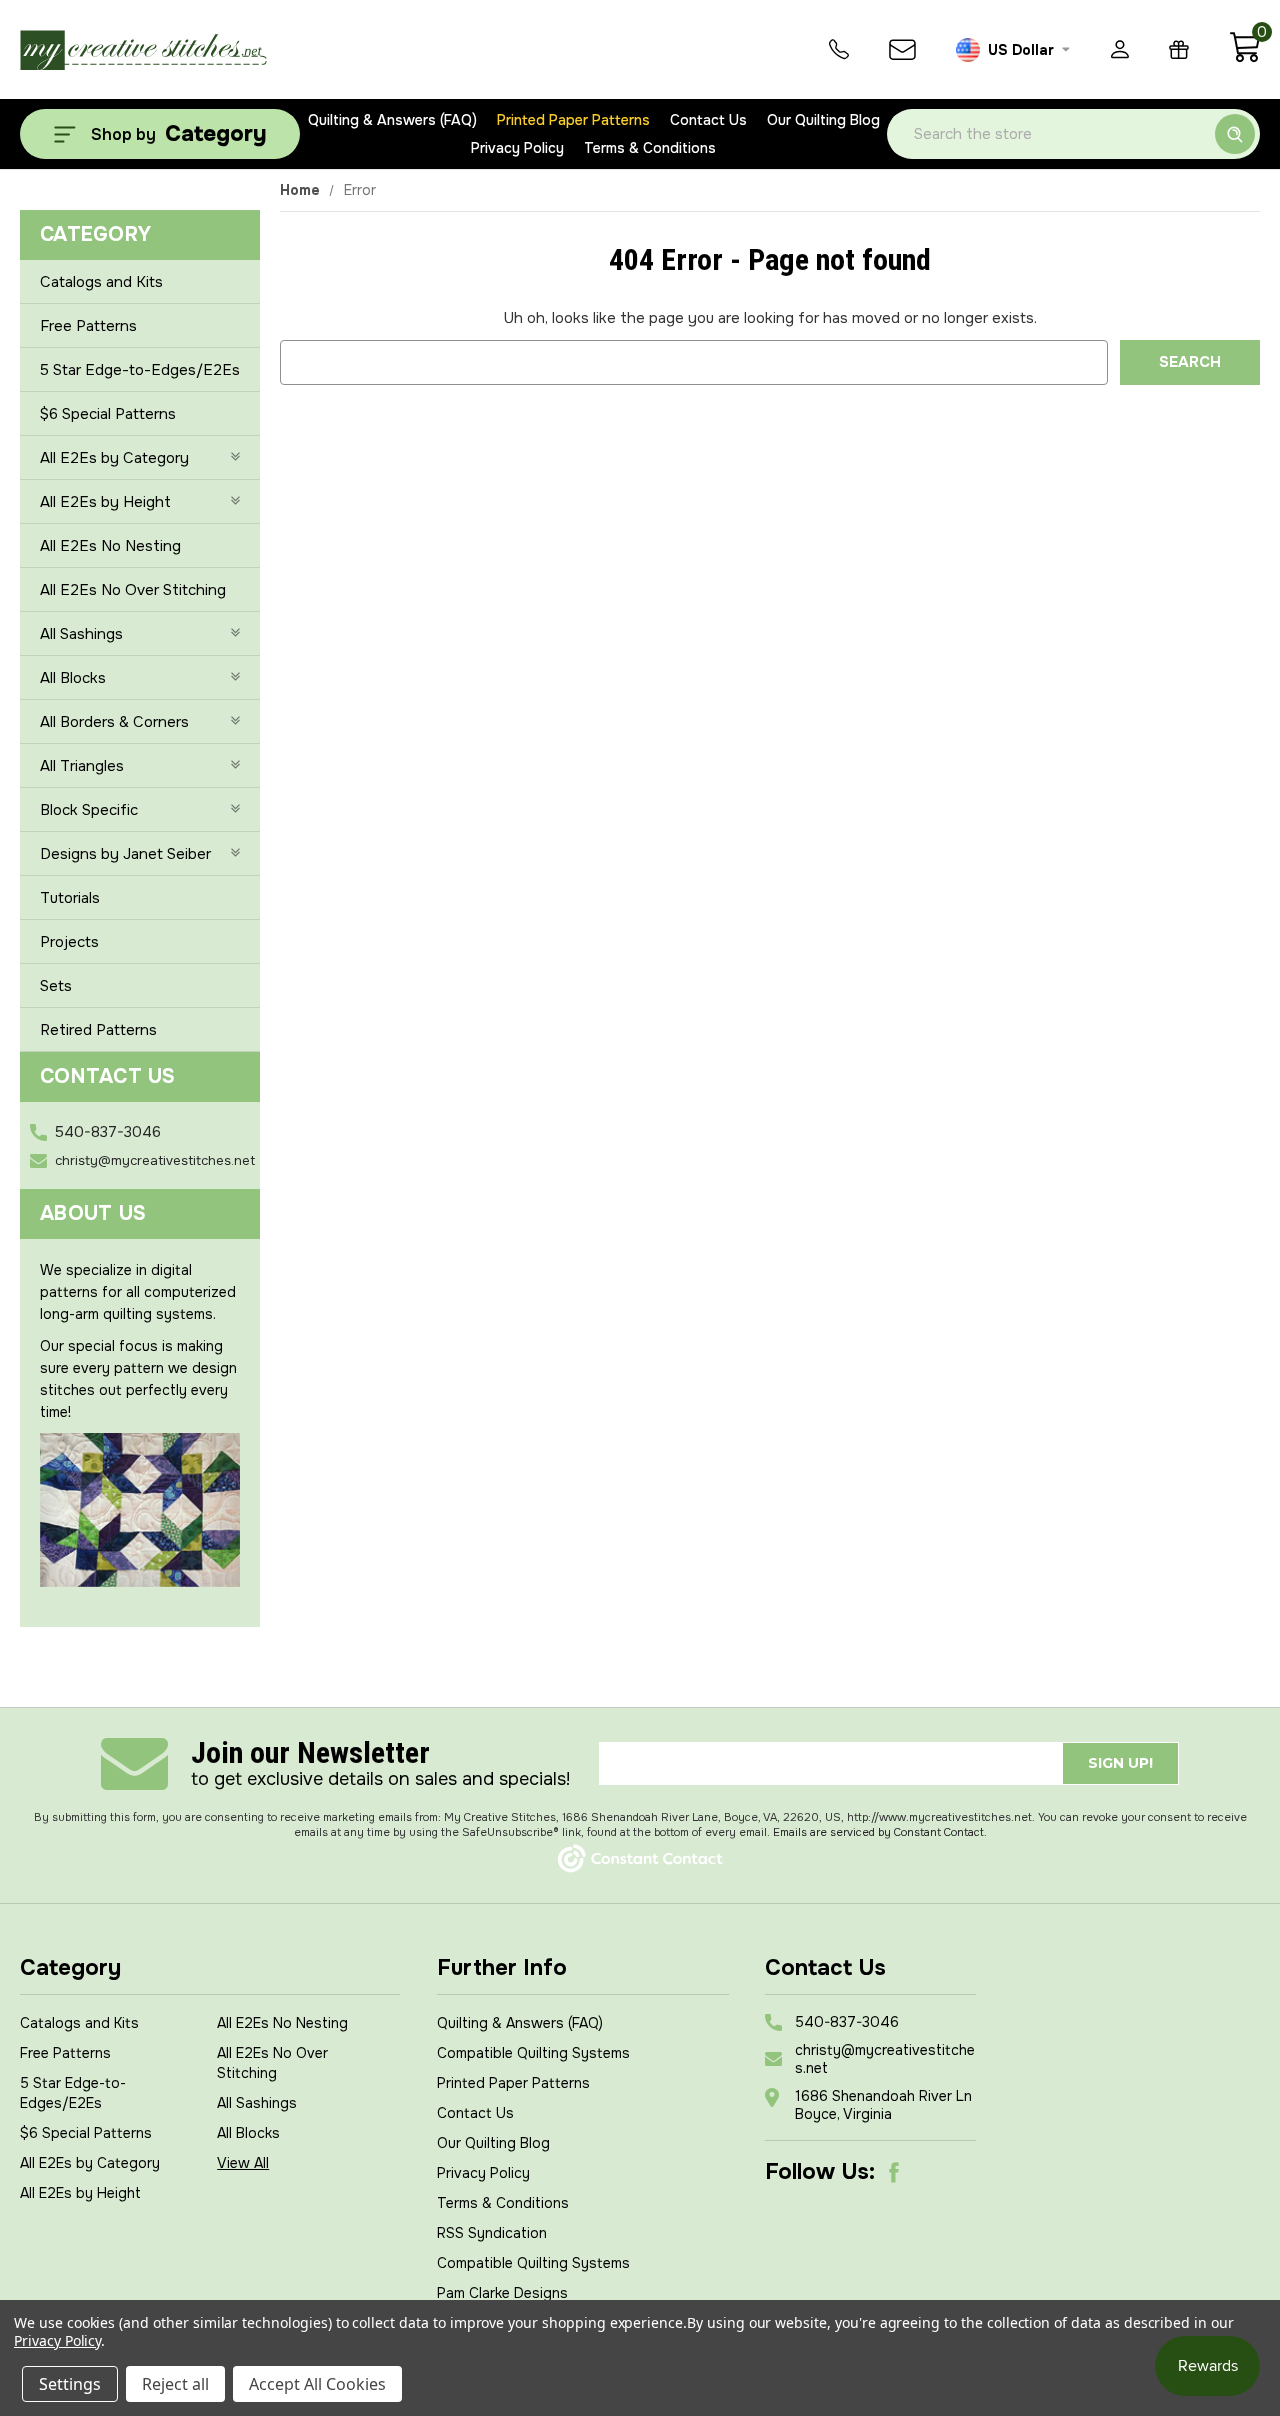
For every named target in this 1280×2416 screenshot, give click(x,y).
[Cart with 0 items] (1244, 58)
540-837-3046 (108, 1132)
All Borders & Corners (114, 722)
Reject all (175, 2384)
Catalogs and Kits (101, 282)
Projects (69, 942)
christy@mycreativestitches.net (155, 1160)
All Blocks (73, 678)
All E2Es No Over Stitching (133, 590)
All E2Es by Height (105, 502)
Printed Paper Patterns (573, 120)
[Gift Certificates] (1179, 49)
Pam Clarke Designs (502, 2293)
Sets (56, 986)
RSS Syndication (492, 2233)
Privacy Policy (517, 148)
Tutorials (70, 898)
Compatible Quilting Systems (533, 2053)
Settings (70, 2384)
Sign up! (1120, 1763)
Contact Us (708, 120)
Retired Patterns (98, 1030)
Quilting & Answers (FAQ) (392, 120)
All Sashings (81, 634)
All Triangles (82, 766)
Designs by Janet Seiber (125, 854)
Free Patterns (88, 326)
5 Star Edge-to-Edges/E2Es (140, 370)
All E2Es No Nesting (110, 546)
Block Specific (89, 810)
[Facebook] (894, 2172)
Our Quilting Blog (823, 120)
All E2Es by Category (114, 458)
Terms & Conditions (650, 148)
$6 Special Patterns (108, 414)
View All (243, 2163)
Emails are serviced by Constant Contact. (880, 1832)
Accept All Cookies (317, 2384)
